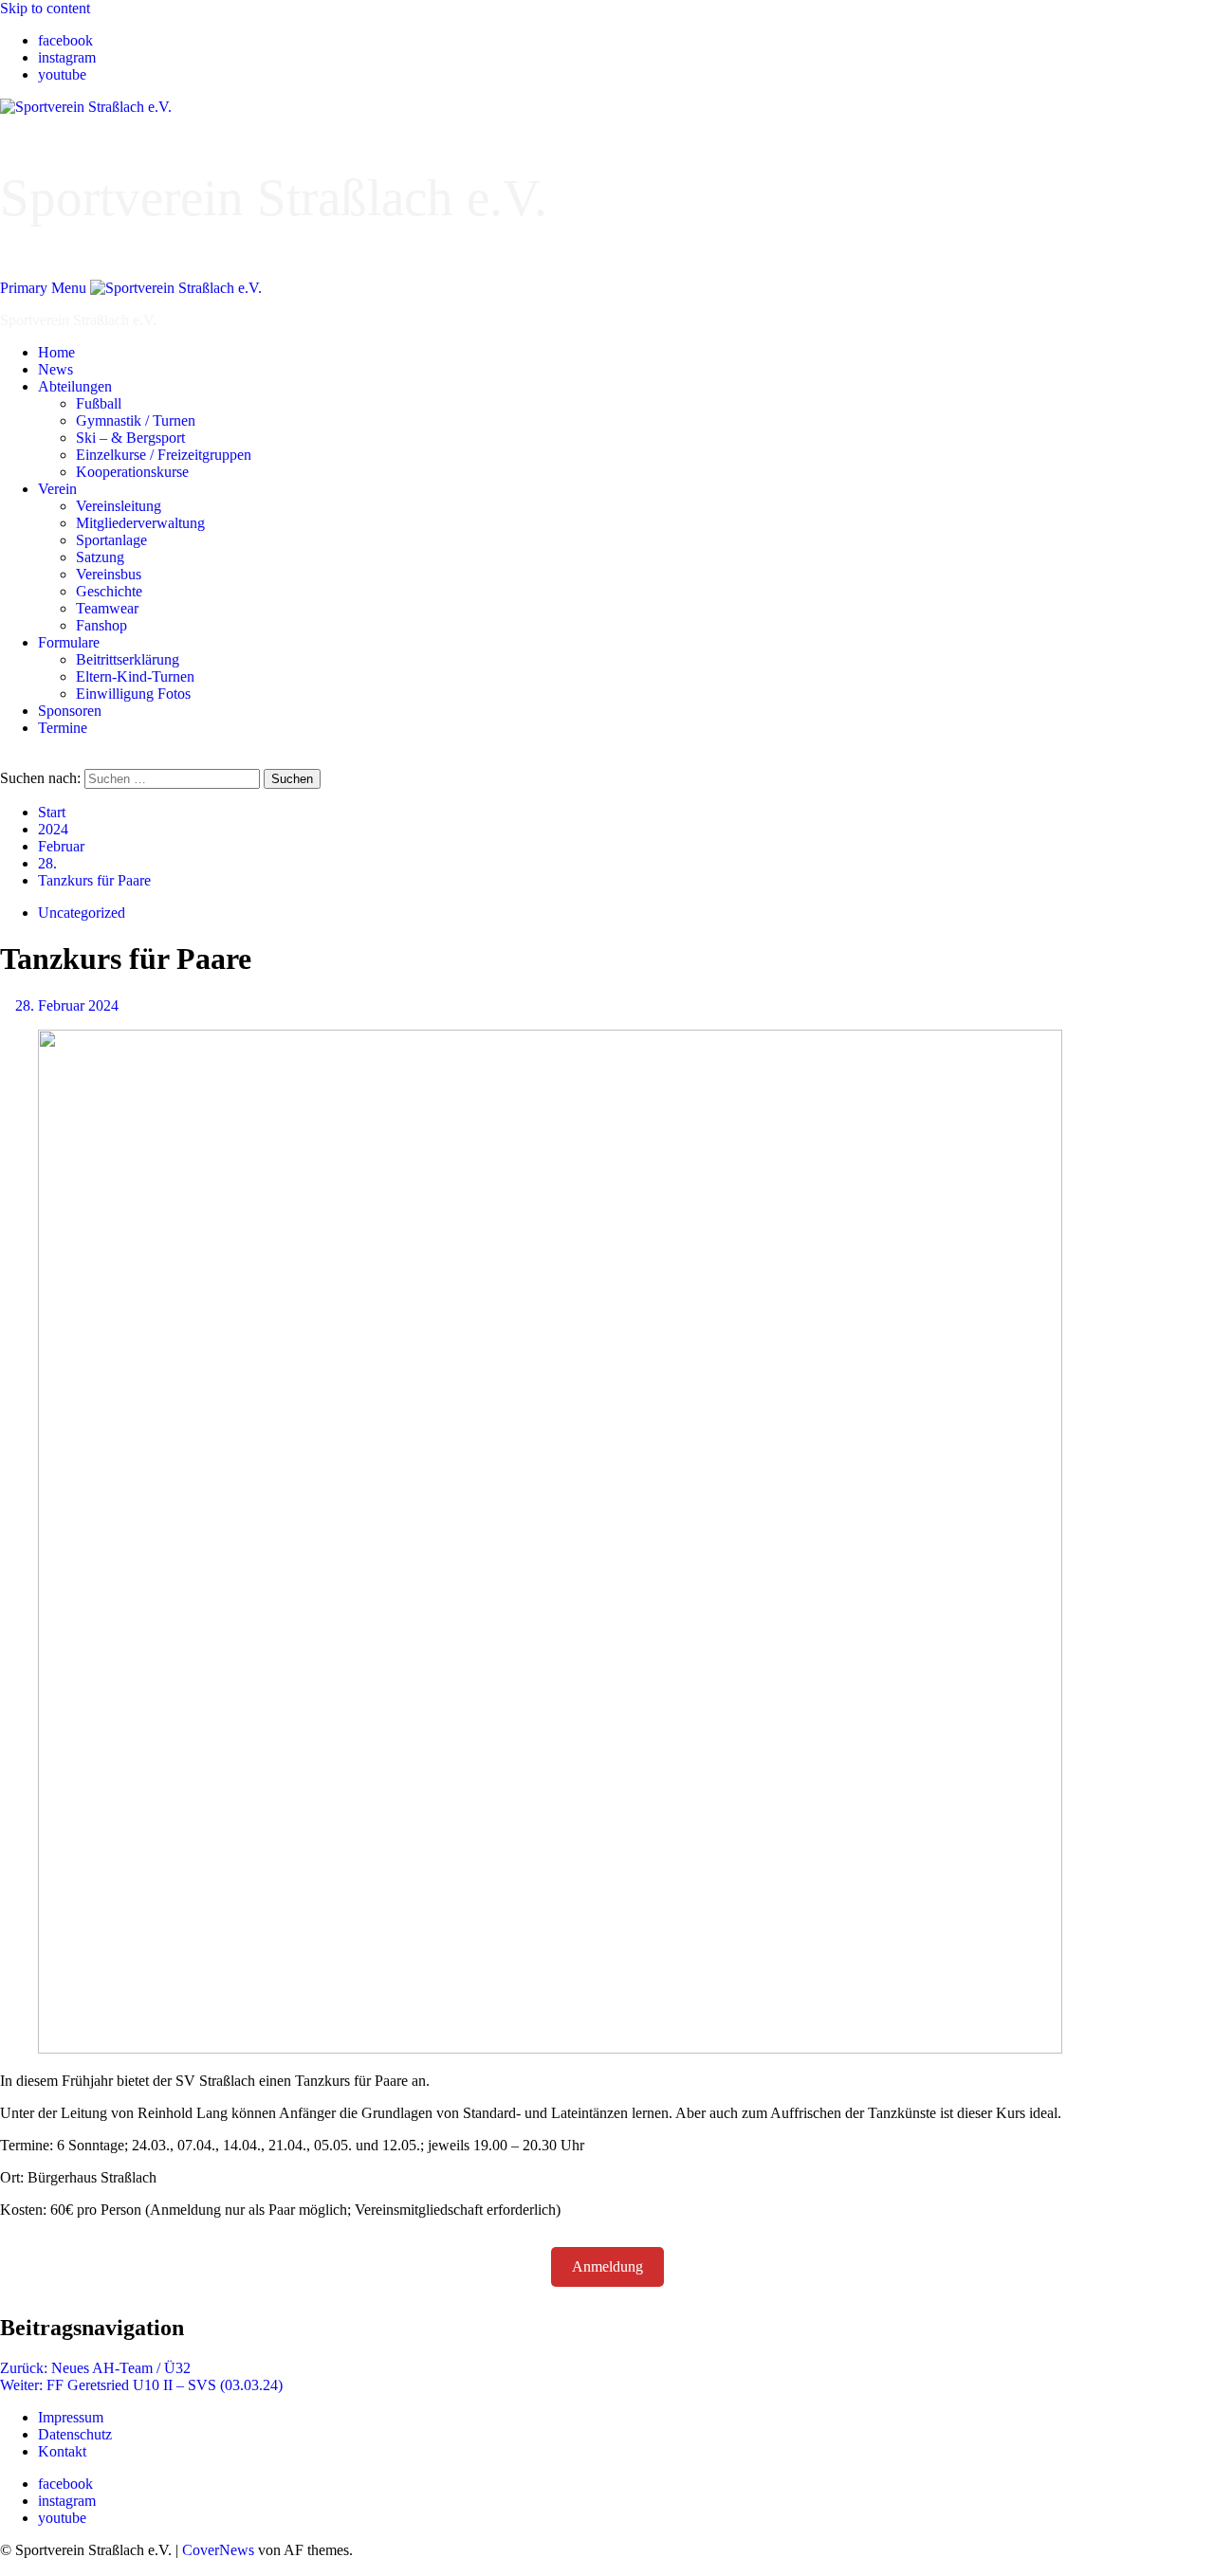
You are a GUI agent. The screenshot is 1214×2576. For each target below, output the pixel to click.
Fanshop (101, 625)
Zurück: (95, 2368)
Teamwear (107, 608)
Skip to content (45, 8)
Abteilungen (75, 386)
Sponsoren (70, 711)
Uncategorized (82, 913)
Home (56, 352)
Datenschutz (75, 2434)
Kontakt (62, 2451)
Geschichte (109, 591)
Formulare (69, 642)
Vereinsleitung (119, 506)
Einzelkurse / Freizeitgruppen (164, 455)
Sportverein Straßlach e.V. (274, 198)
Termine (63, 728)
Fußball (99, 403)
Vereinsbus (109, 574)
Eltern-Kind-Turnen (135, 676)
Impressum (71, 2417)
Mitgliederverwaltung (140, 523)
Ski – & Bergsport (130, 438)
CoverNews (218, 2550)
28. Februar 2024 (67, 1005)
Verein (57, 489)
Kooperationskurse (132, 472)
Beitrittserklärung (128, 659)
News (55, 369)
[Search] (6, 760)
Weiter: (141, 2385)
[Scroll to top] (6, 2567)
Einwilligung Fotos (133, 694)
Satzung (100, 557)
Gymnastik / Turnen (136, 420)
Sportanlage (111, 540)
